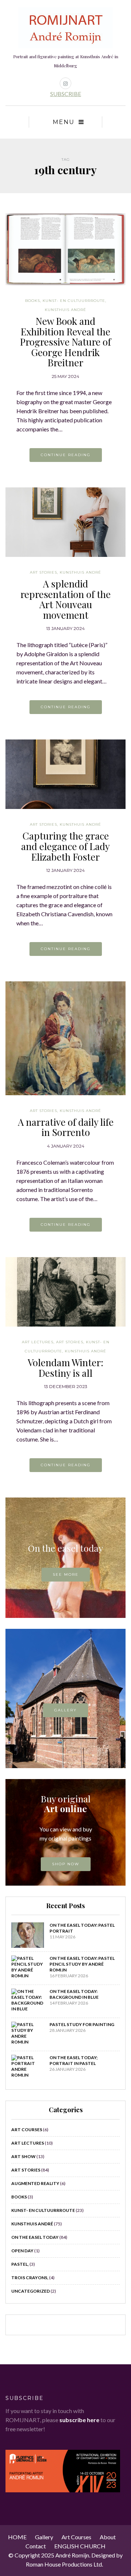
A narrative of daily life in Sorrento (66, 1127)
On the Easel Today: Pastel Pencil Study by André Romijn (82, 1964)
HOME (17, 2537)
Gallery (65, 1710)
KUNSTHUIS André (65, 310)
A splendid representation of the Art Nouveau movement (65, 599)
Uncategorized (31, 2291)
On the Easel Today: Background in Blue (74, 1994)
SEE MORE (66, 1574)
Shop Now (66, 1864)
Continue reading (66, 455)
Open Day (22, 2251)
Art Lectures (38, 1342)
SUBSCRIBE (66, 94)
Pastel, (20, 2264)
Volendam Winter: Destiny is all (65, 1368)
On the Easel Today (35, 2237)
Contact (36, 2546)
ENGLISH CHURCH (80, 2546)
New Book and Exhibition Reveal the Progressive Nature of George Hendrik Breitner (65, 342)
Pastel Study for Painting (82, 2024)
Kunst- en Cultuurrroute (74, 301)
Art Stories (43, 572)
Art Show (23, 2156)
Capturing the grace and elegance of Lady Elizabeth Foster (65, 846)
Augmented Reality (35, 2183)
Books (33, 301)
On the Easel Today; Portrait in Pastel (74, 2060)
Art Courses (27, 2130)
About (108, 2537)
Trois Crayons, (30, 2278)
